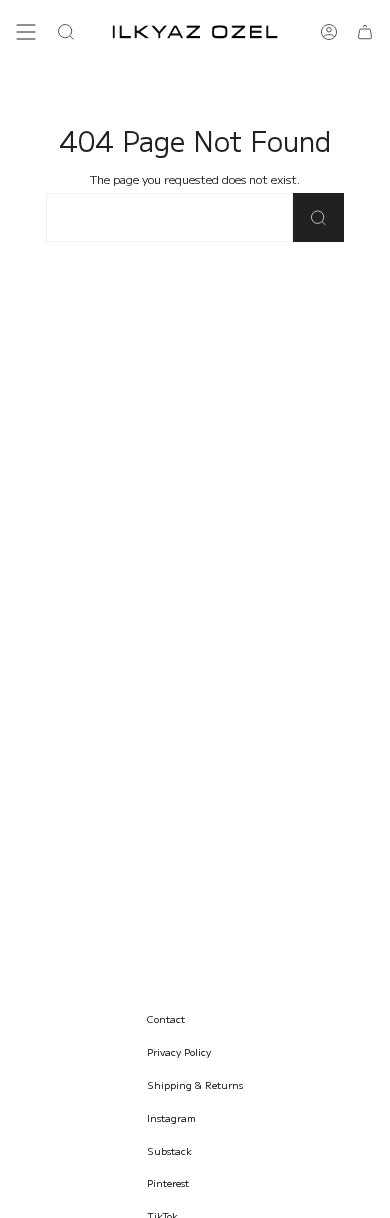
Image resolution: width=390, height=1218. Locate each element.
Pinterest (168, 1182)
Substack (169, 1150)
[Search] (318, 217)
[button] (66, 32)
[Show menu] (26, 32)
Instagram (171, 1117)
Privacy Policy (179, 1051)
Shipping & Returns (195, 1084)
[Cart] (365, 32)
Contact (166, 1018)
